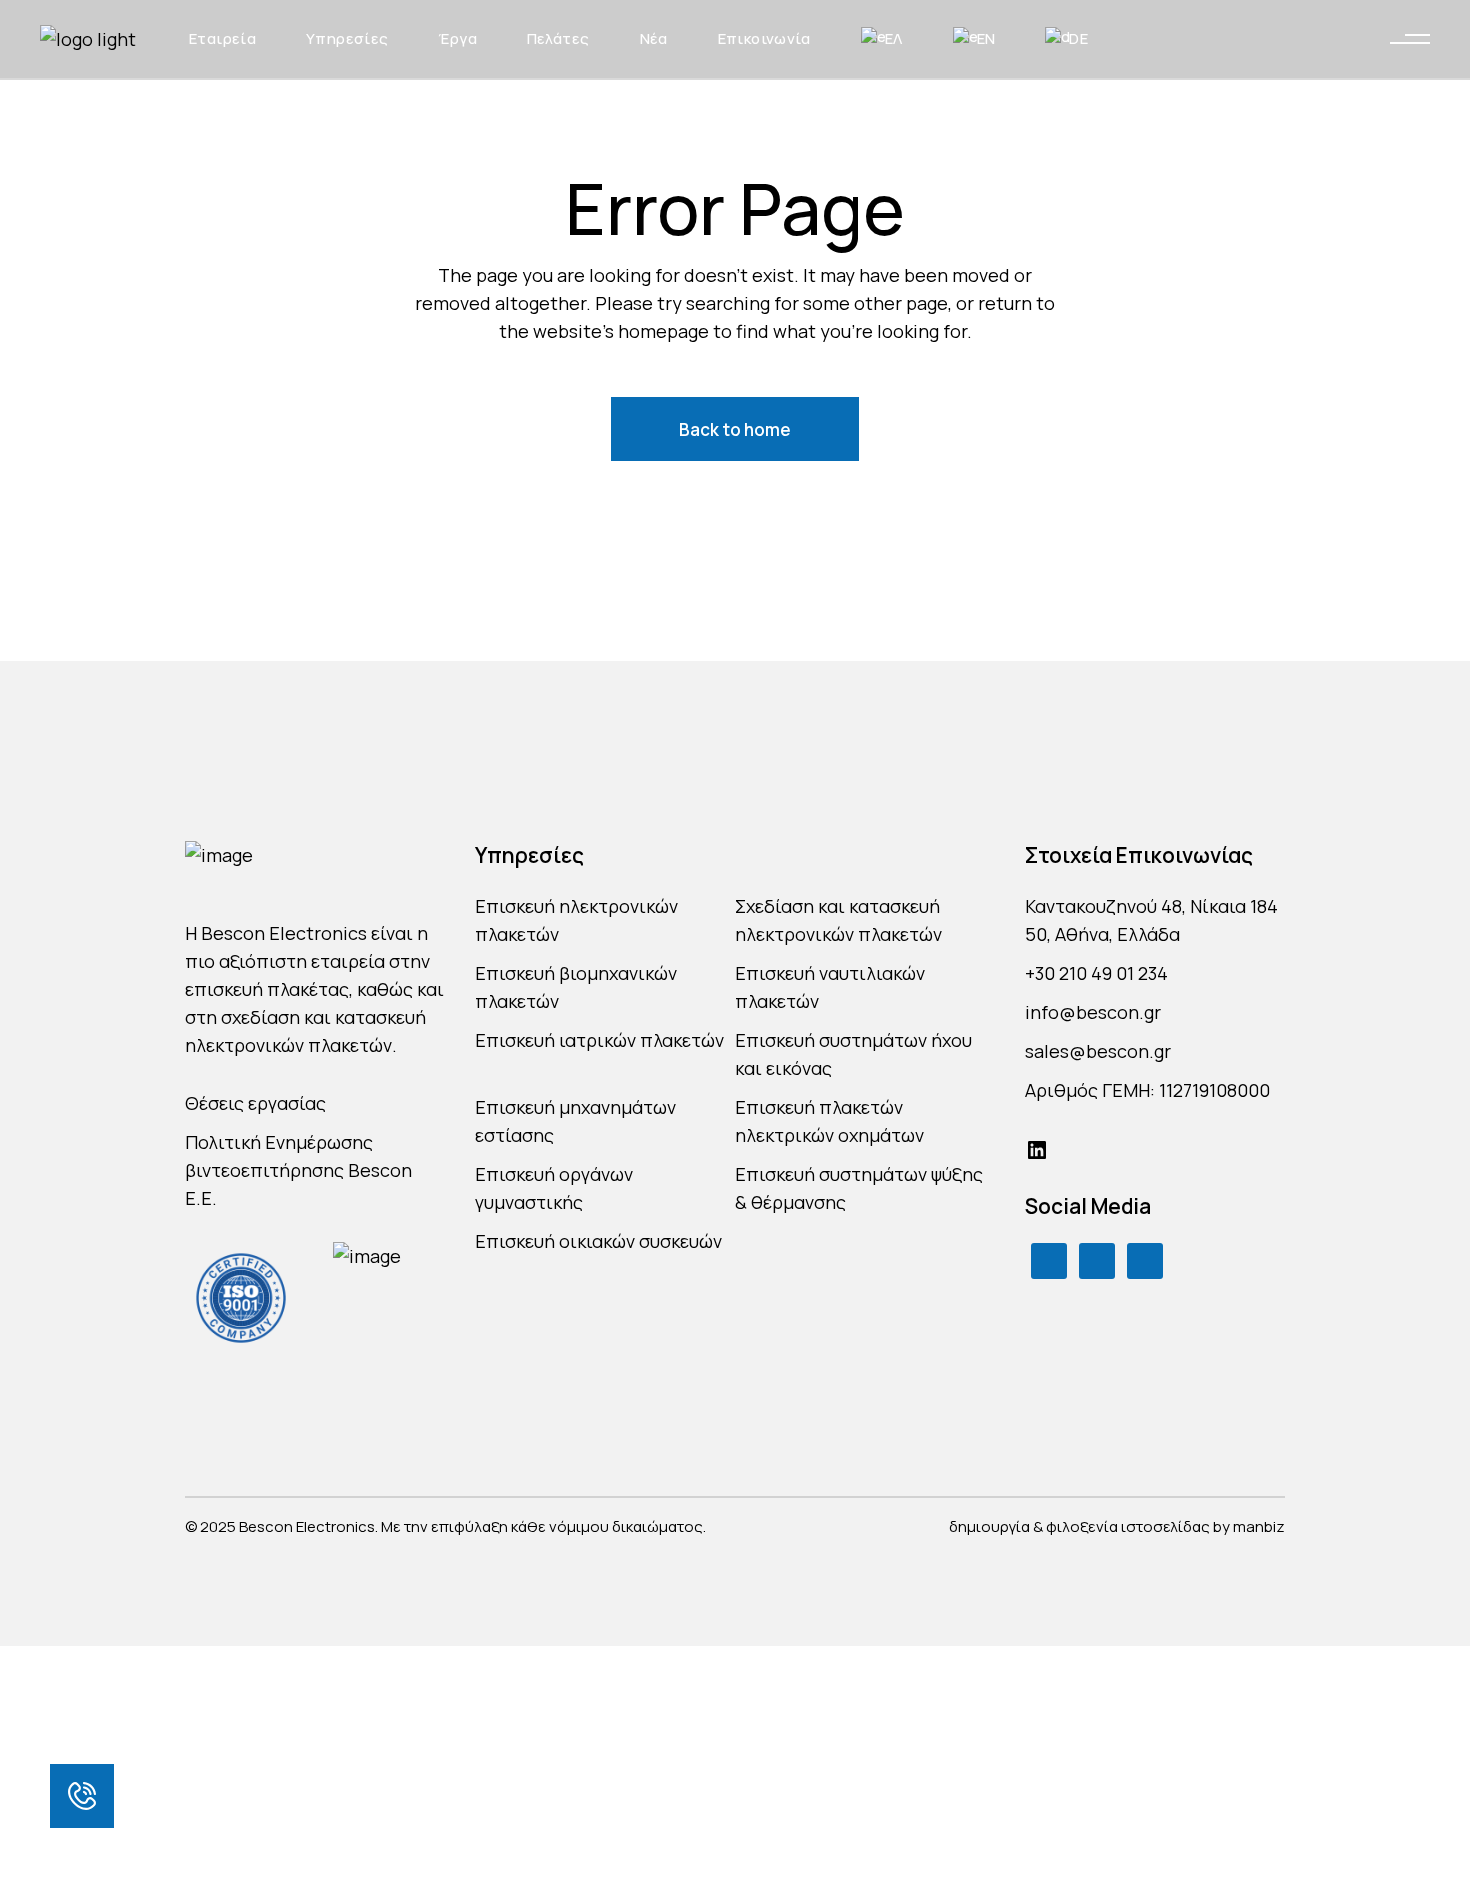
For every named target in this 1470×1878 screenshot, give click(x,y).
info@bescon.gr (1093, 1012)
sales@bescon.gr (1098, 1051)
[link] (82, 1796)
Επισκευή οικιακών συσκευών (598, 1241)
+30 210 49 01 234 (1096, 973)
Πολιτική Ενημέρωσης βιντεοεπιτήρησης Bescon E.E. (298, 1170)
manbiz (1259, 1526)
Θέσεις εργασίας (255, 1103)
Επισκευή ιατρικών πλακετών (599, 1040)
